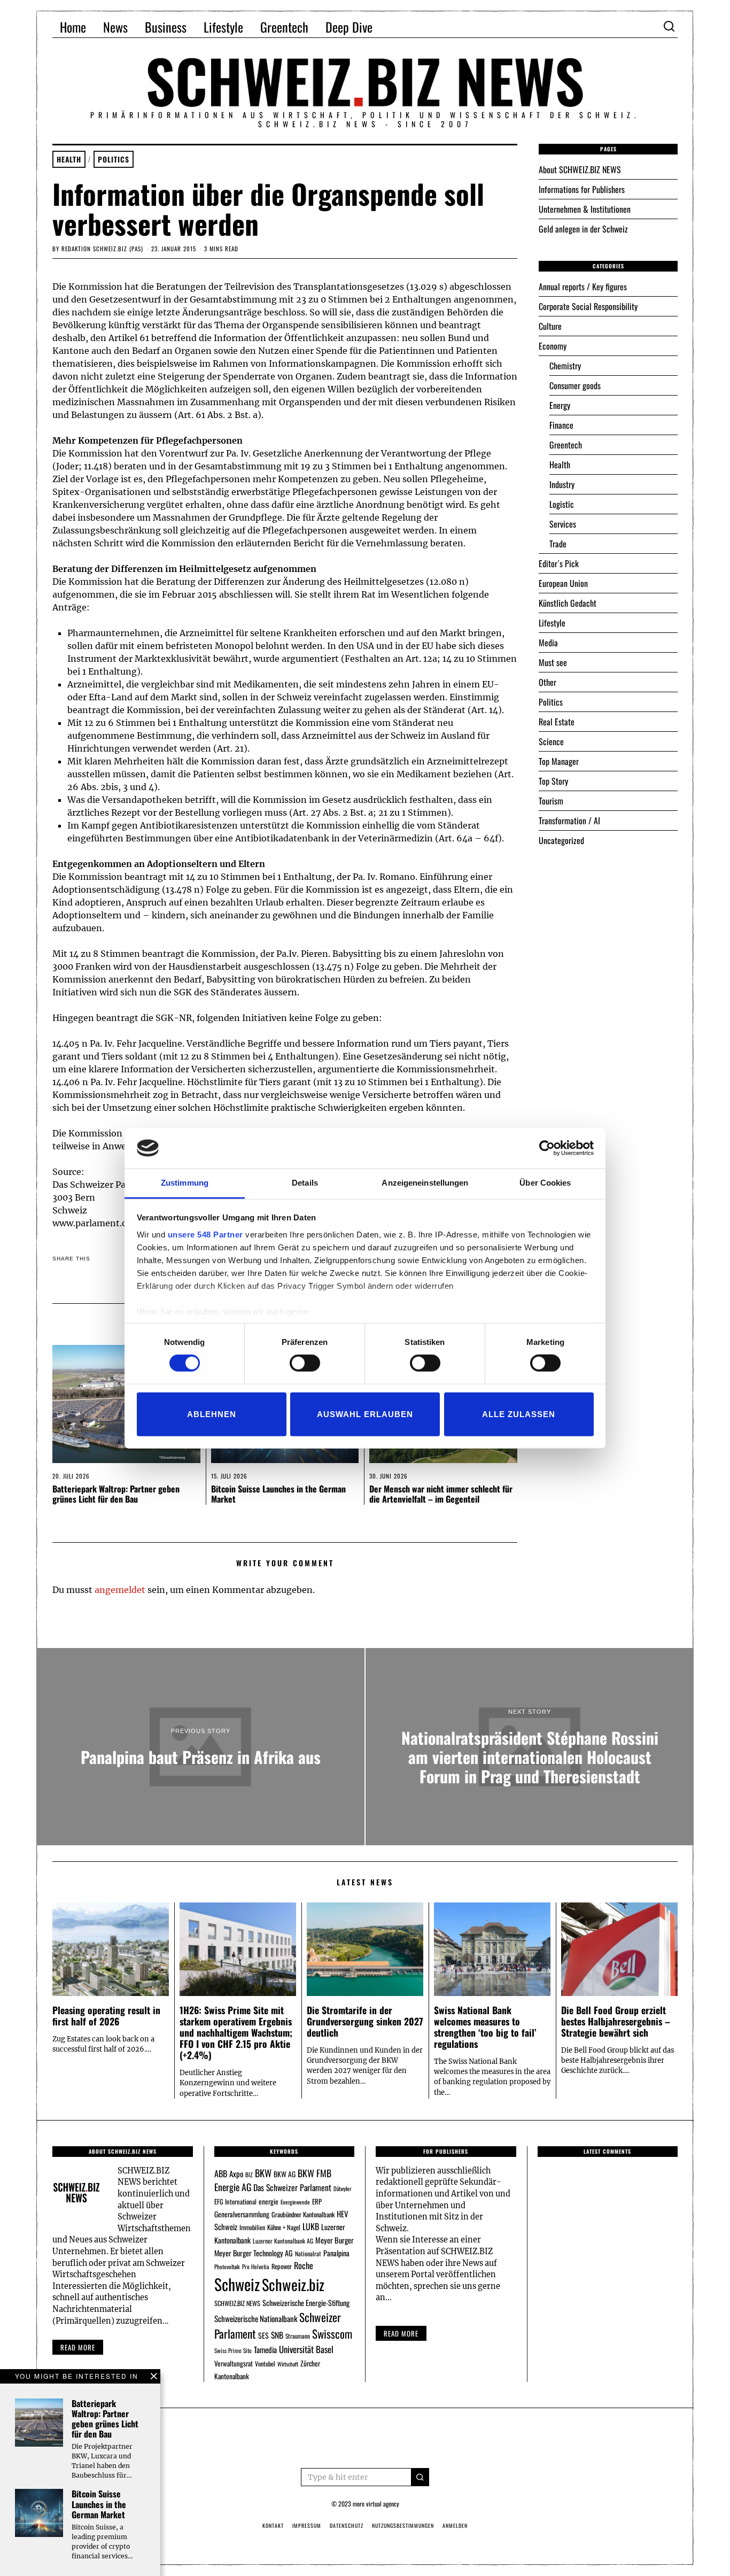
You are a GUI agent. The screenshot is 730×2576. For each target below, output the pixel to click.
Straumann (298, 2336)
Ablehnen (212, 1414)
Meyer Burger (335, 2240)
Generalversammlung (242, 2214)
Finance (561, 425)
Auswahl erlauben (365, 1414)
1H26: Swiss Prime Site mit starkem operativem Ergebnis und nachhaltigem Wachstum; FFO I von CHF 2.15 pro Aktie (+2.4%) (236, 2032)
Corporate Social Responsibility (588, 306)
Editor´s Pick (559, 563)
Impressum (307, 2525)
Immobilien (252, 2227)
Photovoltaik (227, 2266)
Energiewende (295, 2202)
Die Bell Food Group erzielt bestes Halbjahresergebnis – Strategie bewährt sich (616, 2021)
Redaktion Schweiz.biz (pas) (102, 249)
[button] (420, 2477)
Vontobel (265, 2364)
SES (263, 2335)
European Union (563, 583)
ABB (221, 2173)
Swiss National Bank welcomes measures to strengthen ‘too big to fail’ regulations (485, 2027)
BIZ (249, 2175)
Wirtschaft (288, 2364)
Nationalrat (308, 2253)
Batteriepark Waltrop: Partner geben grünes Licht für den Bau (116, 1494)
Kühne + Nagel (284, 2227)
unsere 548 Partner (205, 1235)
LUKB (311, 2226)
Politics (114, 159)
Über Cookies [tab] (545, 1183)
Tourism (551, 801)
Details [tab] (305, 1183)
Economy (553, 346)
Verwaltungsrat (234, 2363)
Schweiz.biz (293, 2284)
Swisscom (332, 2334)
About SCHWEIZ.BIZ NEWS (580, 169)
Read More (401, 2333)
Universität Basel (306, 2349)
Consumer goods (575, 385)
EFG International (235, 2202)
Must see (553, 662)
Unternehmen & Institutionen (585, 209)
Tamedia (265, 2349)
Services (563, 524)
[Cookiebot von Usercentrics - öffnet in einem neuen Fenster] (547, 1148)
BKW (263, 2173)
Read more (78, 2347)
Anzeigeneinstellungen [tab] (425, 1183)
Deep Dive (349, 27)
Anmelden (455, 2525)
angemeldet (120, 1590)
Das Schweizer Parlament (292, 2187)
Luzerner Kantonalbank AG (283, 2241)
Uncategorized (561, 840)
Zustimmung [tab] (185, 1183)
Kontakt (273, 2525)
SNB (277, 2335)
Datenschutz (347, 2525)
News (115, 27)
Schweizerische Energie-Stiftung (306, 2303)
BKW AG (285, 2174)
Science (551, 741)
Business (166, 27)
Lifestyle (223, 27)
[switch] (305, 1363)
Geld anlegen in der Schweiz (583, 229)
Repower (282, 2266)
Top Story (553, 781)
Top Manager (559, 761)
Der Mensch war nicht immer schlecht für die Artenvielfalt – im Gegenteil (441, 1494)
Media (548, 643)
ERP (317, 2202)
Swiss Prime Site (233, 2350)
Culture (550, 326)
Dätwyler (342, 2188)
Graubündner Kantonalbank (303, 2214)
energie (269, 2201)
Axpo (236, 2173)
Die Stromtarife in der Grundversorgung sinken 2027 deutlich (365, 2021)
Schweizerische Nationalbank (256, 2318)
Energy (560, 405)
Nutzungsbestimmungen (403, 2525)
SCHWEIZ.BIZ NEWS (237, 2303)
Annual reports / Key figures (583, 287)
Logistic (562, 504)
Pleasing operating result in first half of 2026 (106, 2016)
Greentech (284, 27)
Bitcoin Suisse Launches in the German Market (278, 1494)
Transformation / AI (569, 821)
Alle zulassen (519, 1414)
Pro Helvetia (256, 2266)
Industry (562, 484)
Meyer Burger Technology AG (254, 2253)
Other (547, 682)
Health (69, 159)
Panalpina (336, 2253)
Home (73, 27)
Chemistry (565, 366)
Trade (558, 544)
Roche (304, 2265)
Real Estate (557, 722)
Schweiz (237, 2284)
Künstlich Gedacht (568, 603)
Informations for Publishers (582, 189)
